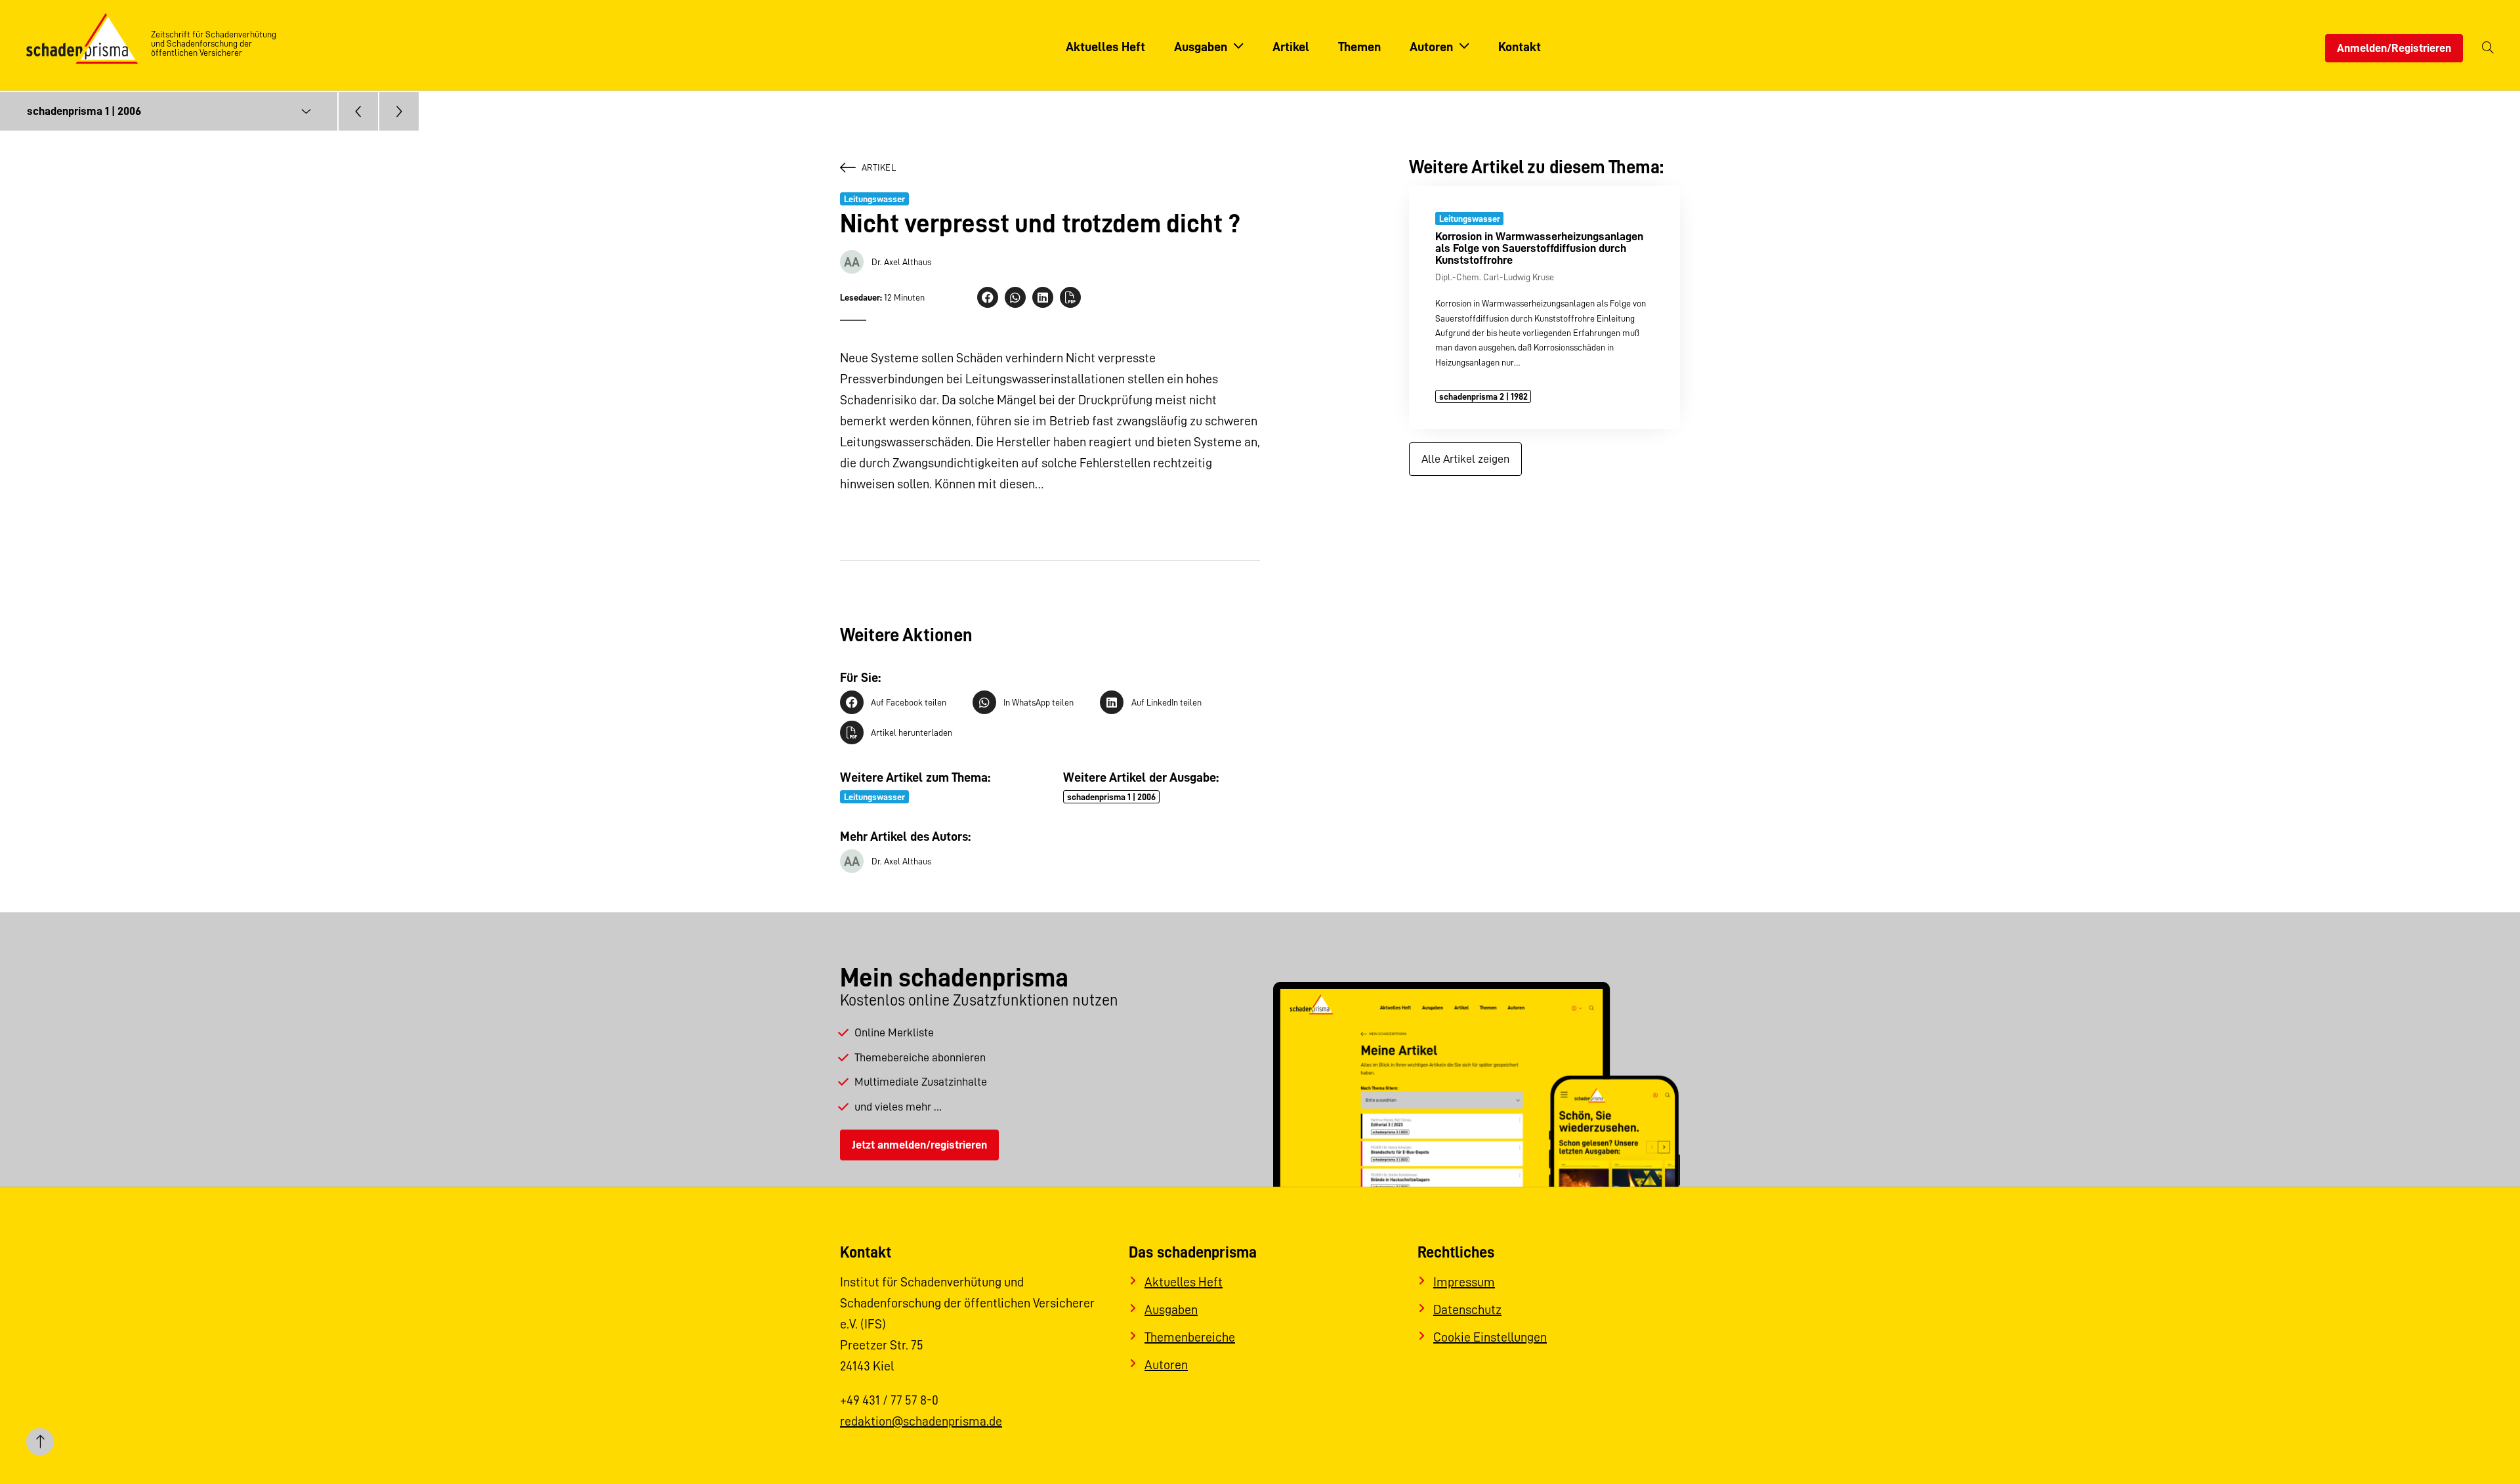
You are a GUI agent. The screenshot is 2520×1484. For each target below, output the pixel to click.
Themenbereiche (1190, 1337)
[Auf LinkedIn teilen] (1043, 297)
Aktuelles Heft (1184, 1282)
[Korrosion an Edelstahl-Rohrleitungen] (399, 111)
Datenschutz (1467, 1309)
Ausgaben (1171, 1309)
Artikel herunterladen (912, 732)
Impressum (1464, 1282)
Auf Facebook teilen (909, 702)
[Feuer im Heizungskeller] (358, 111)
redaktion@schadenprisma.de (921, 1421)
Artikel (879, 167)
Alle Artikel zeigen (1465, 459)
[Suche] (2488, 48)
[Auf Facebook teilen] (988, 297)
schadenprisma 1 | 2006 (1111, 797)
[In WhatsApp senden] (1015, 297)
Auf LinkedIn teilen (1166, 702)
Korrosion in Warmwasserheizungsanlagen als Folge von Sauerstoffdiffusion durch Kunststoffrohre (1539, 248)
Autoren (1166, 1365)
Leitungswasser (874, 199)
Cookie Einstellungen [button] (1490, 1337)
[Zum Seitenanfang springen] (40, 1444)
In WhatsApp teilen (1039, 702)
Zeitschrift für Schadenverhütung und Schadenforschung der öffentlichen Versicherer (214, 43)
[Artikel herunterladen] (1070, 297)
